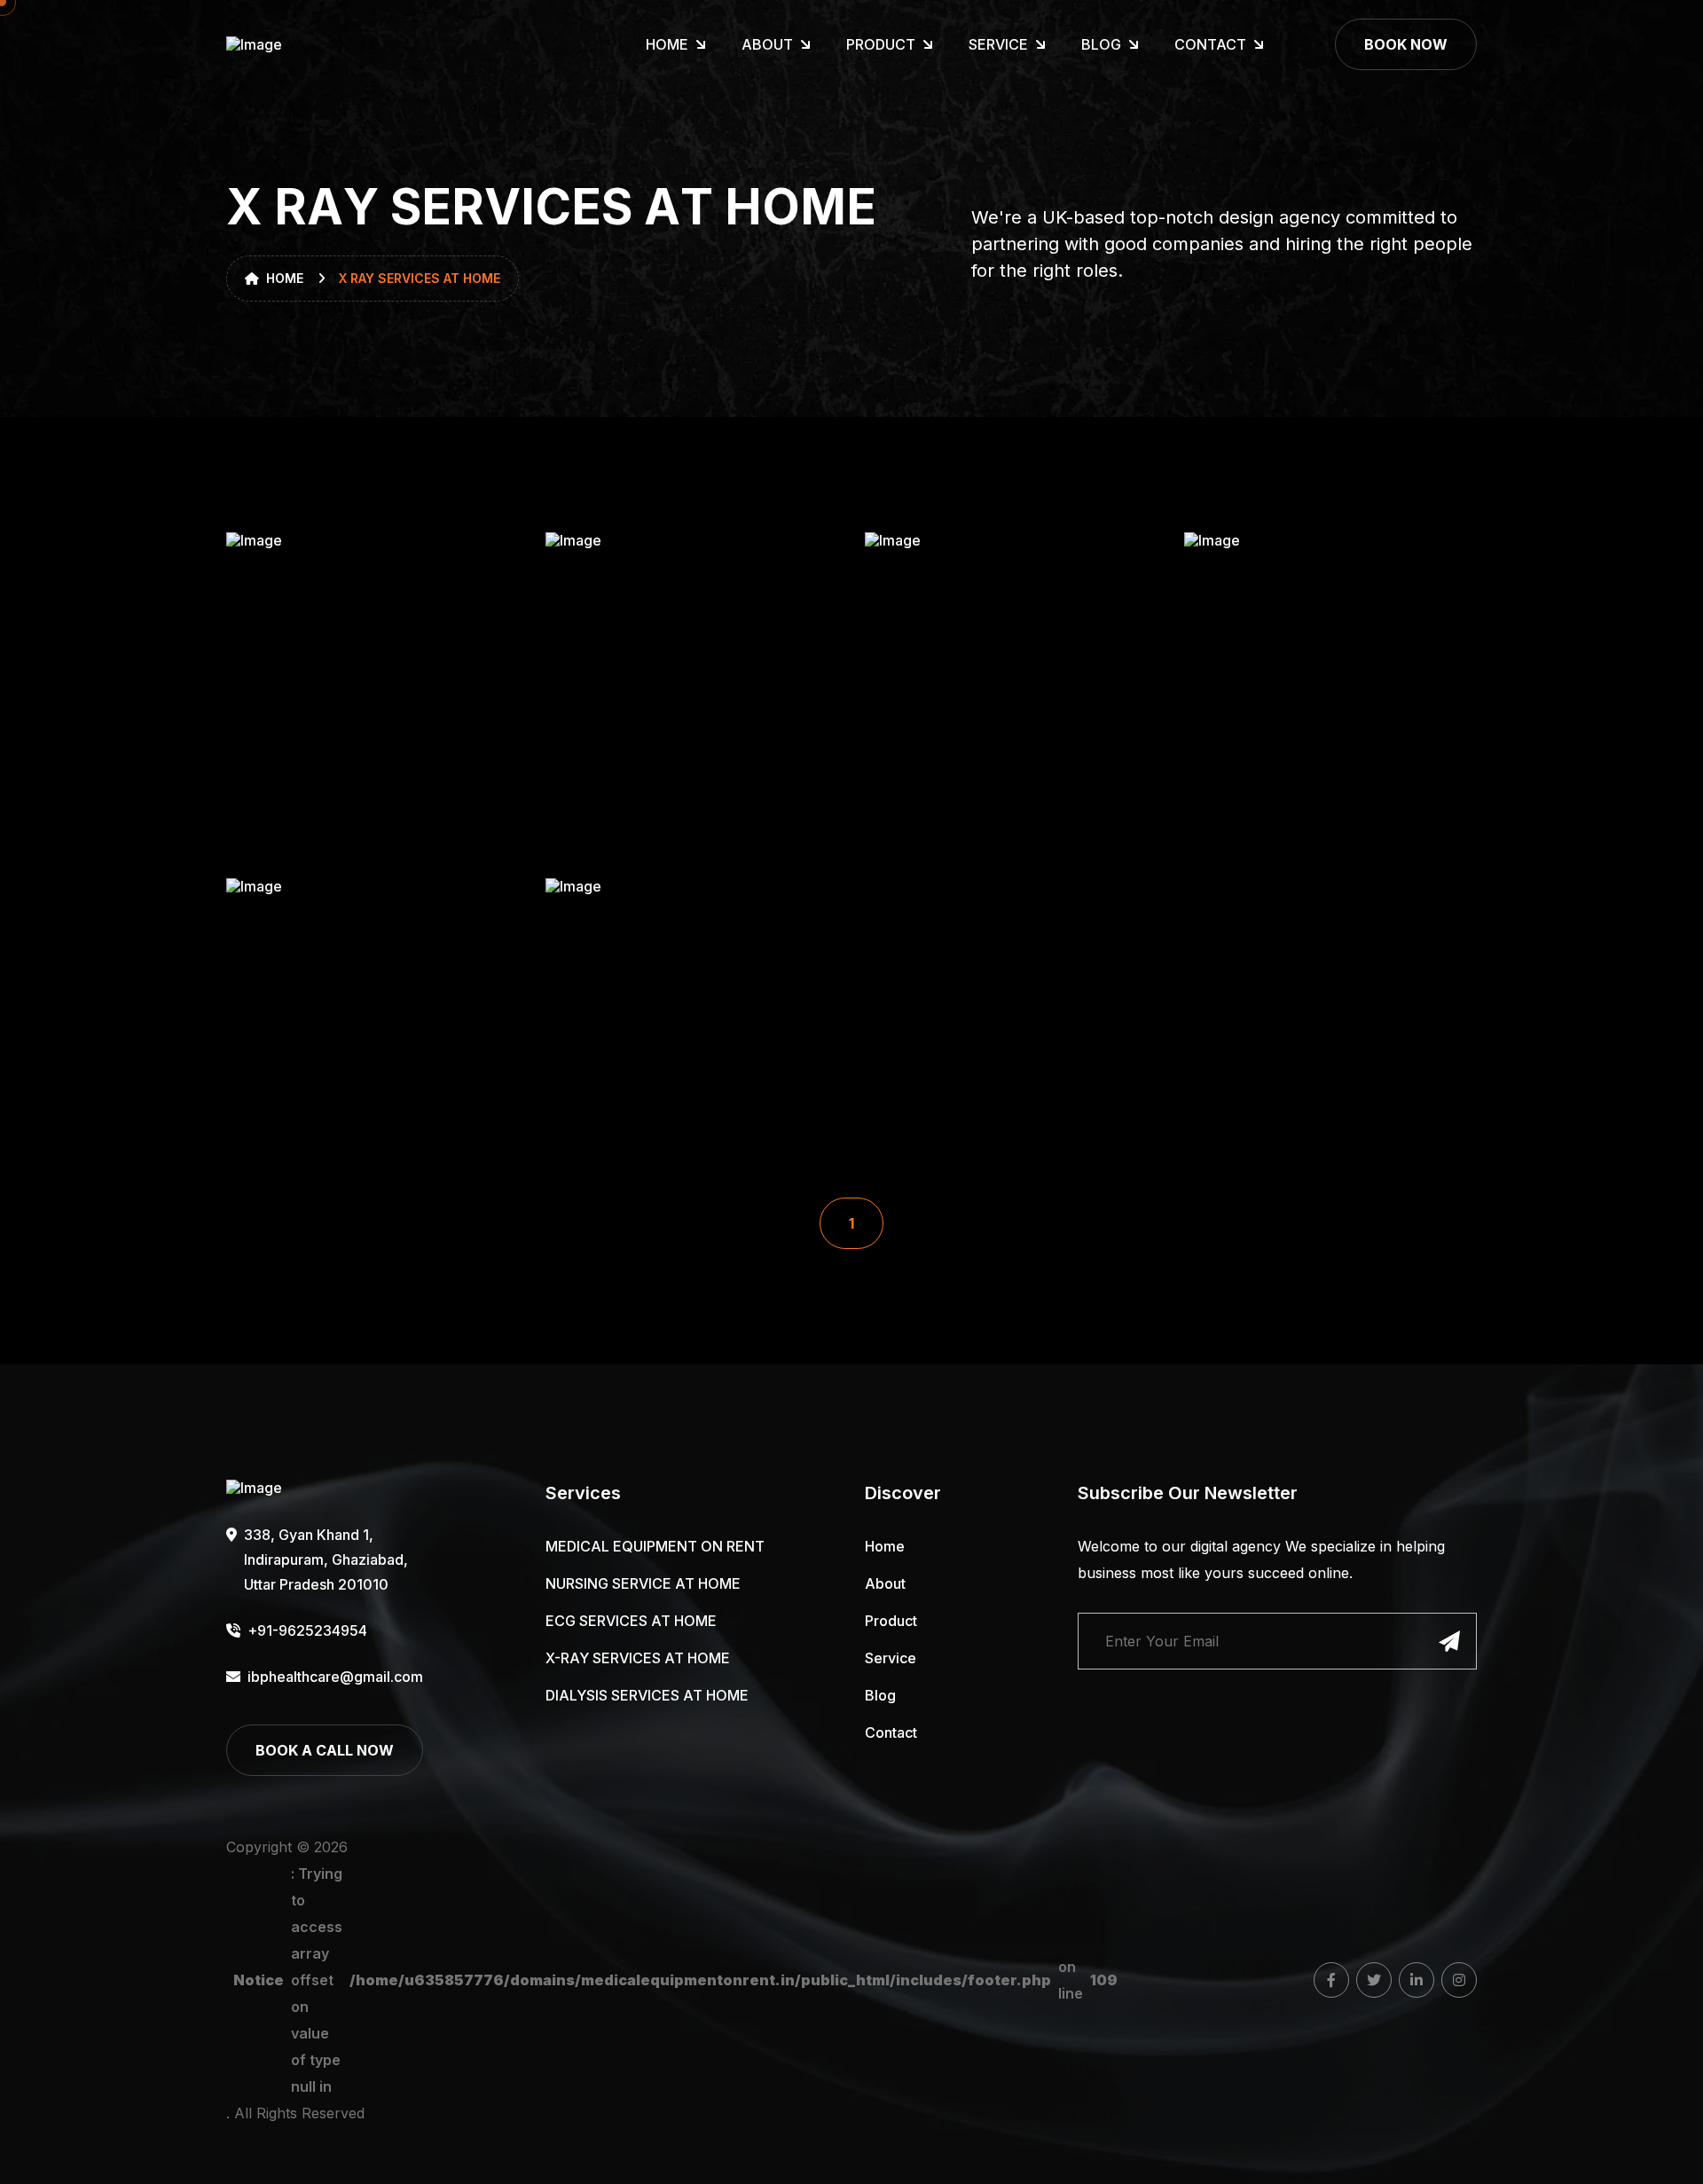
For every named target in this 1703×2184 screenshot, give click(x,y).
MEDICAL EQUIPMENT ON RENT (655, 1546)
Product (881, 44)
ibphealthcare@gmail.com (334, 1677)
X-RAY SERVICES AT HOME (638, 1658)
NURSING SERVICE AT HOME (643, 1583)
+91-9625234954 (307, 1630)
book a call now (325, 1750)
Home (667, 44)
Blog (1101, 44)
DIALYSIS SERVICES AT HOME (647, 1695)
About (767, 44)
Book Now (1406, 44)
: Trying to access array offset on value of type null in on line (675, 1980)
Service (998, 44)
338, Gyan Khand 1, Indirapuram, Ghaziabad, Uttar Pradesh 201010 (326, 1559)
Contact (1210, 44)
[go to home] (271, 44)
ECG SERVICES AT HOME (631, 1621)
